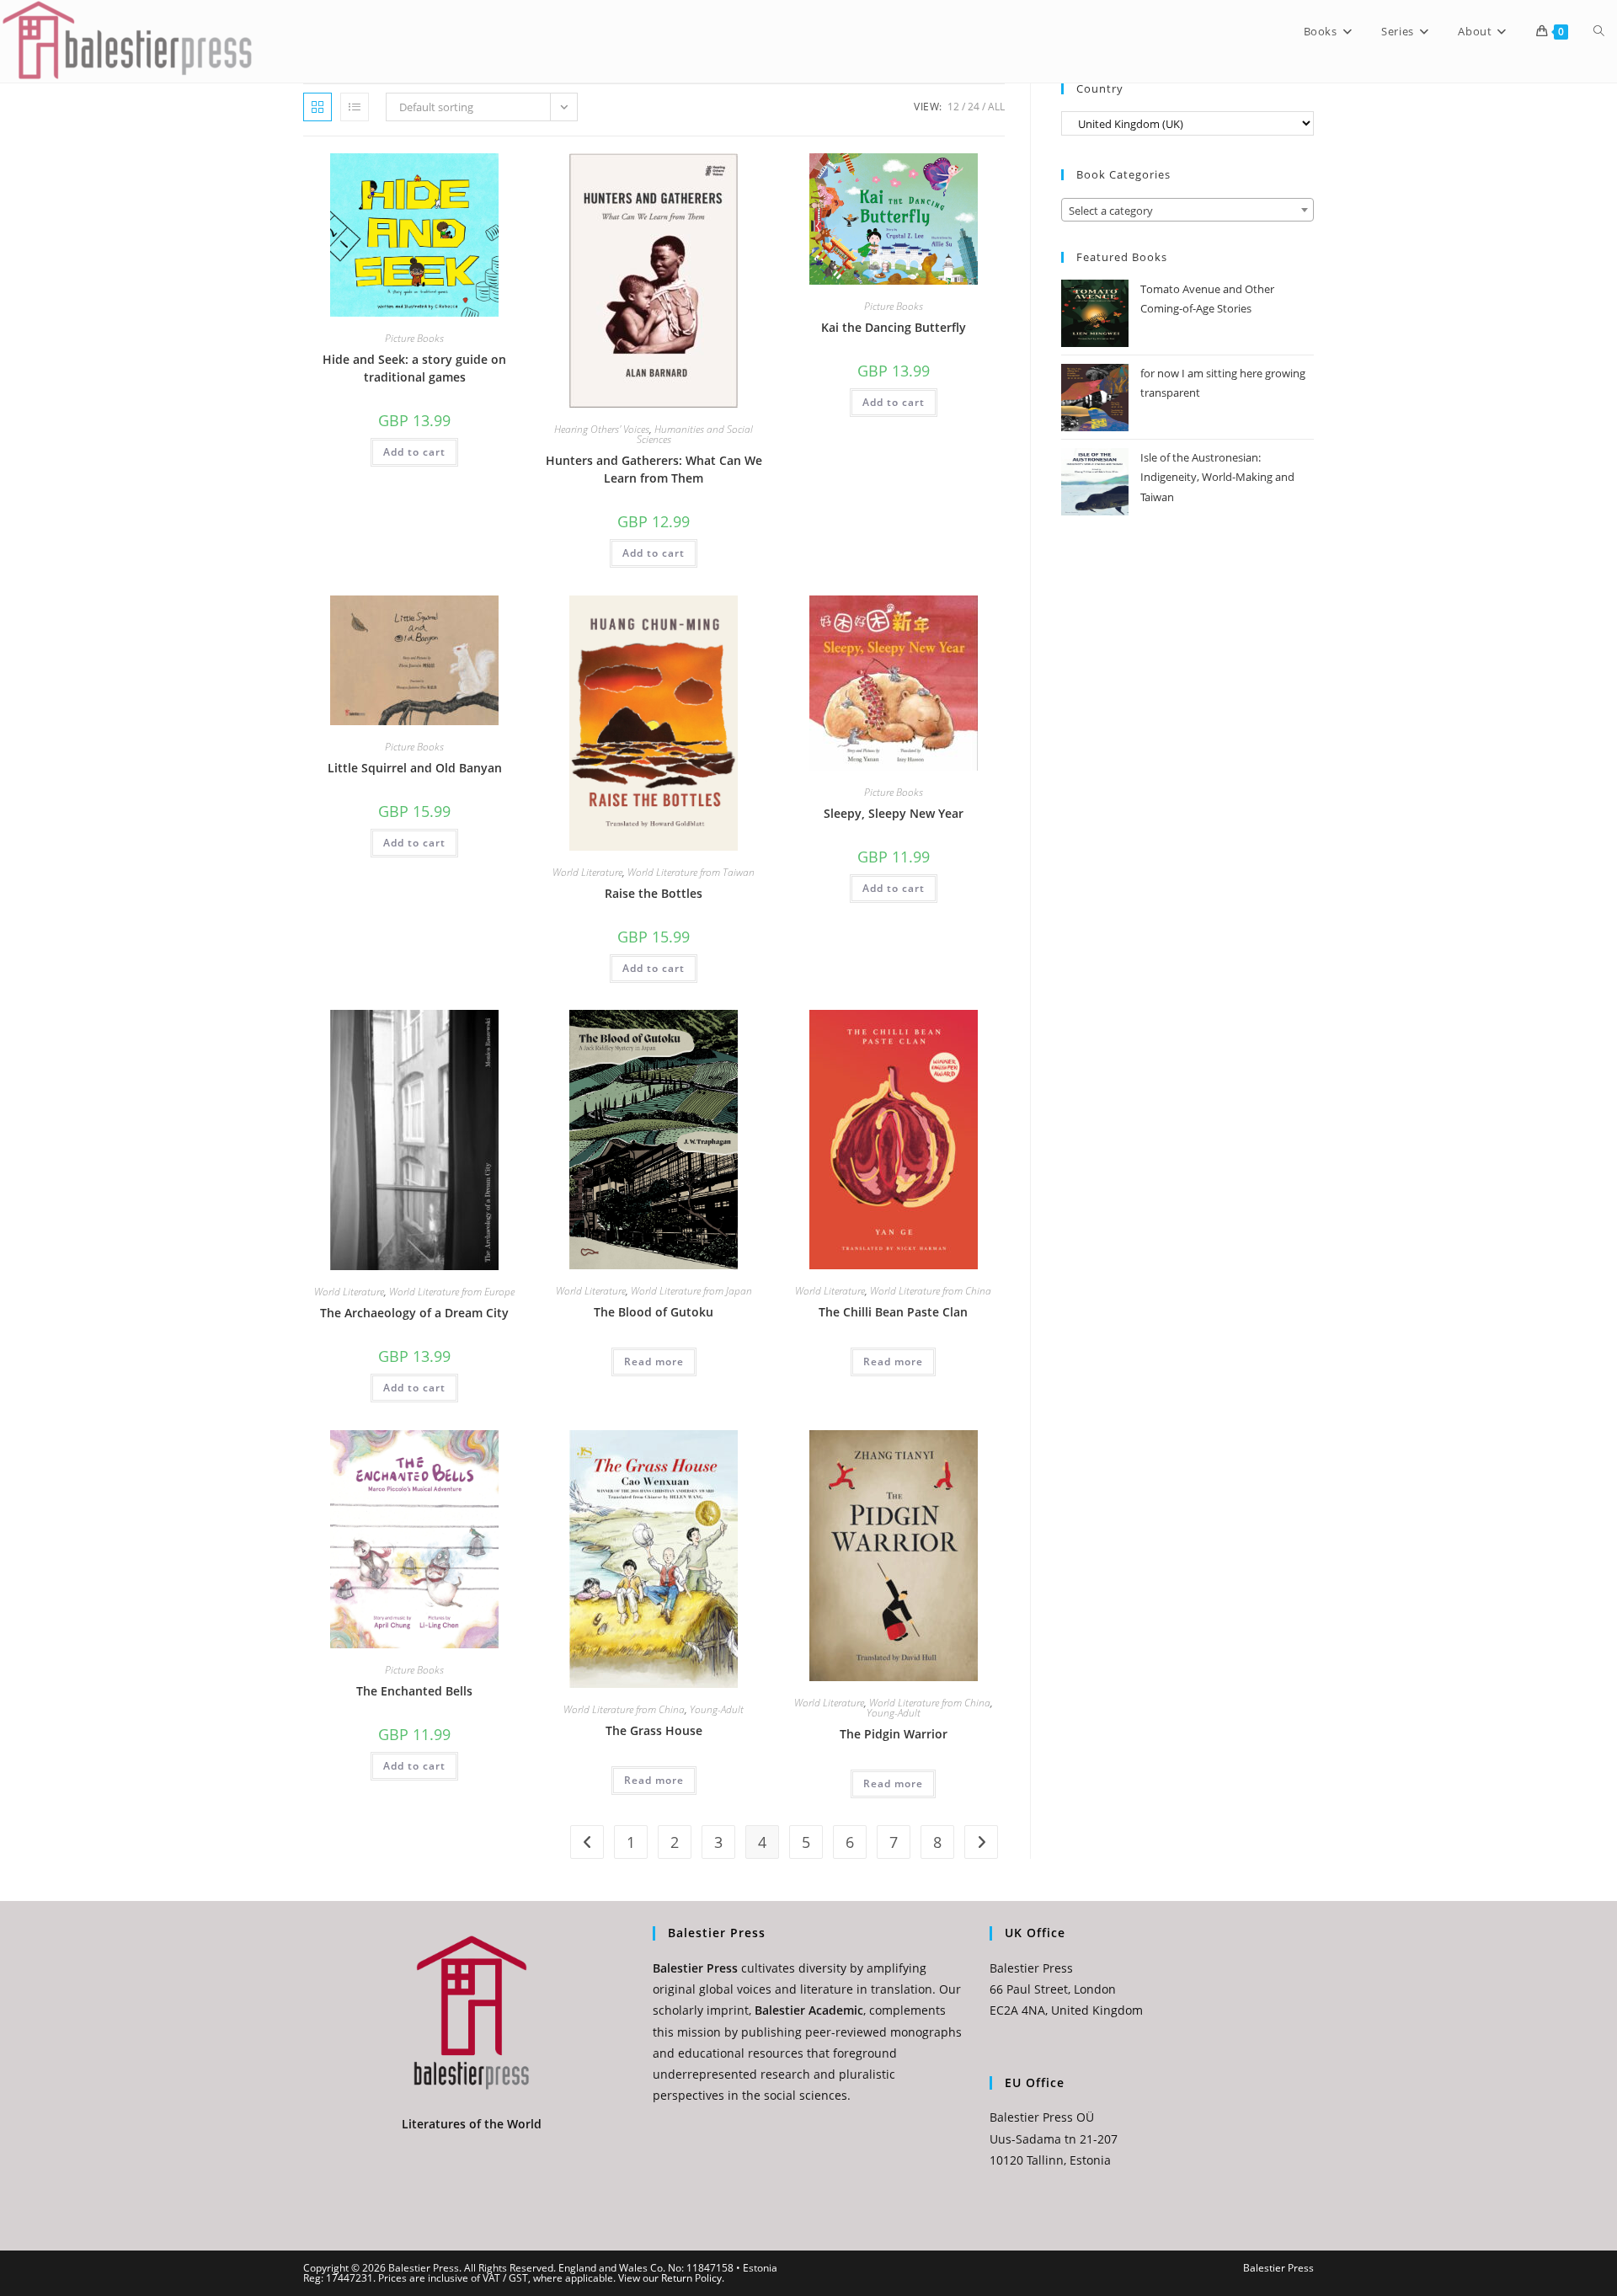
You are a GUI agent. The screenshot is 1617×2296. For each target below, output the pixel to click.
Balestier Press (1278, 2268)
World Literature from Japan (691, 1291)
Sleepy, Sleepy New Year (894, 813)
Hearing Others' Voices (602, 429)
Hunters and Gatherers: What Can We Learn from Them (654, 469)
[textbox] (1187, 211)
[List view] (355, 107)
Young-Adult (717, 1709)
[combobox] (1187, 210)
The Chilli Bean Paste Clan (893, 1312)
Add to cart (414, 452)
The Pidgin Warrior (894, 1734)
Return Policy (691, 2278)
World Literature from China (931, 1291)
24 (974, 107)
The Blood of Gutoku (654, 1312)
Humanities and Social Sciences (695, 434)
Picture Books (414, 338)
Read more (654, 1362)
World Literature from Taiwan (691, 872)
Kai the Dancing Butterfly (894, 327)
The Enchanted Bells (414, 1691)
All (996, 107)
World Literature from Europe (452, 1292)
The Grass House (654, 1730)
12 (953, 107)
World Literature (587, 872)
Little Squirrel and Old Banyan (415, 768)
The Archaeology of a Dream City (414, 1313)
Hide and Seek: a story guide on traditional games (414, 368)
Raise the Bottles (654, 893)
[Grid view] (318, 107)
